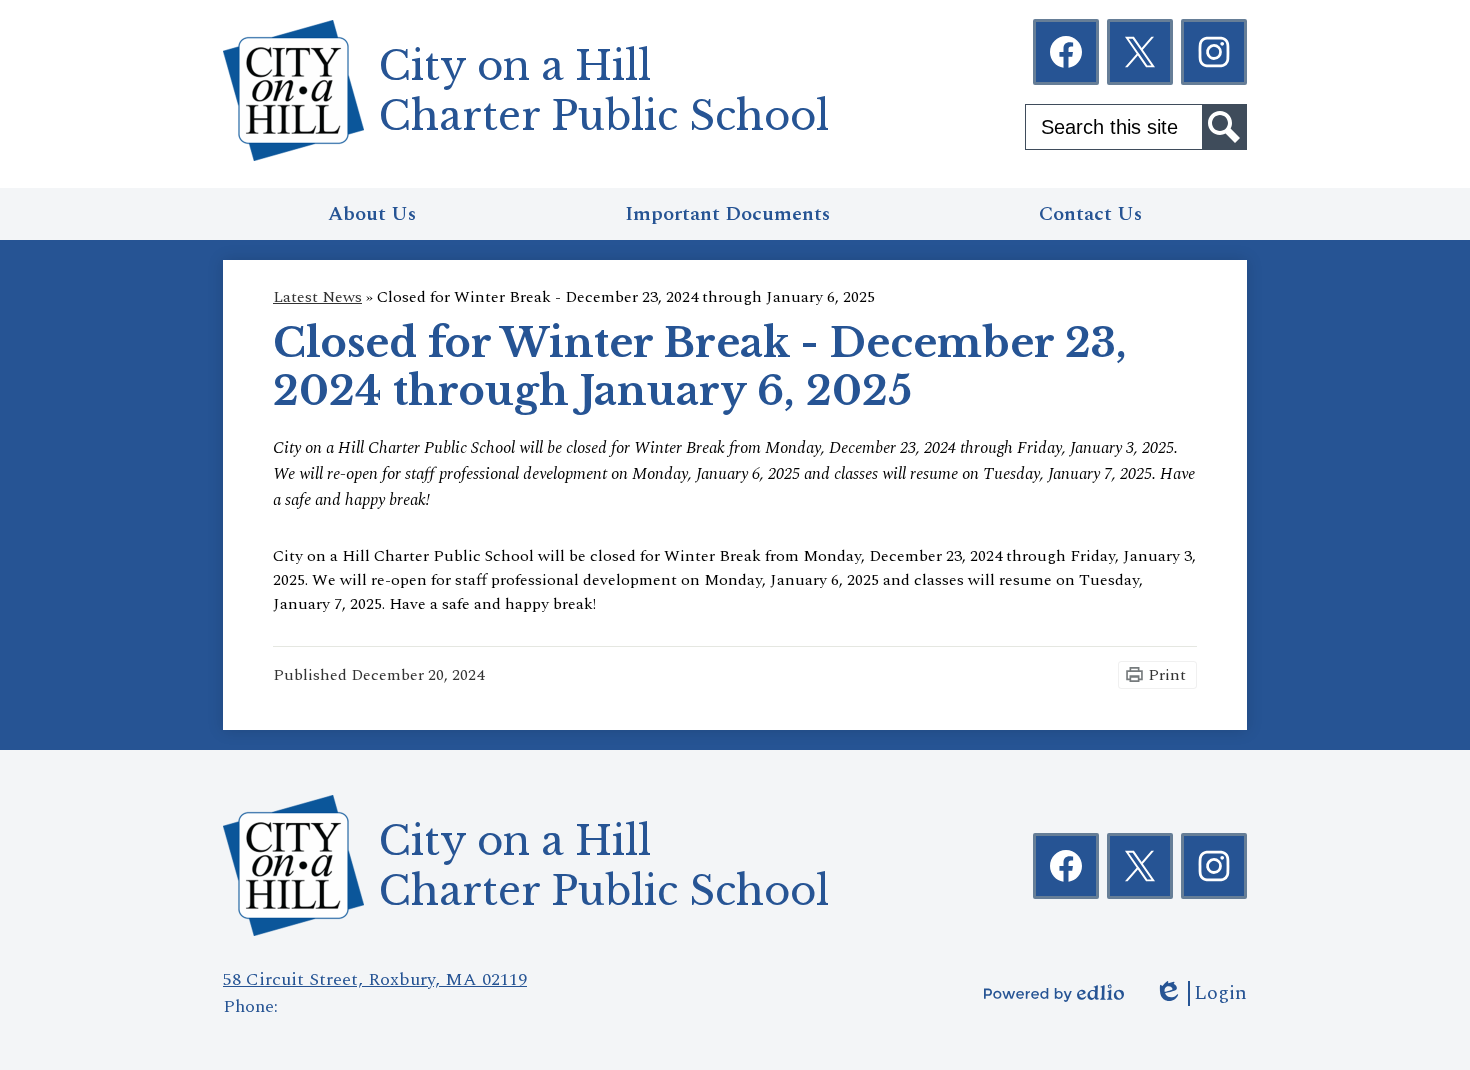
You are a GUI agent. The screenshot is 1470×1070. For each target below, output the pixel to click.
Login (1200, 993)
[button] (372, 214)
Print (1167, 675)
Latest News (317, 297)
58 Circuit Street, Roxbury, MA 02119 (375, 979)
